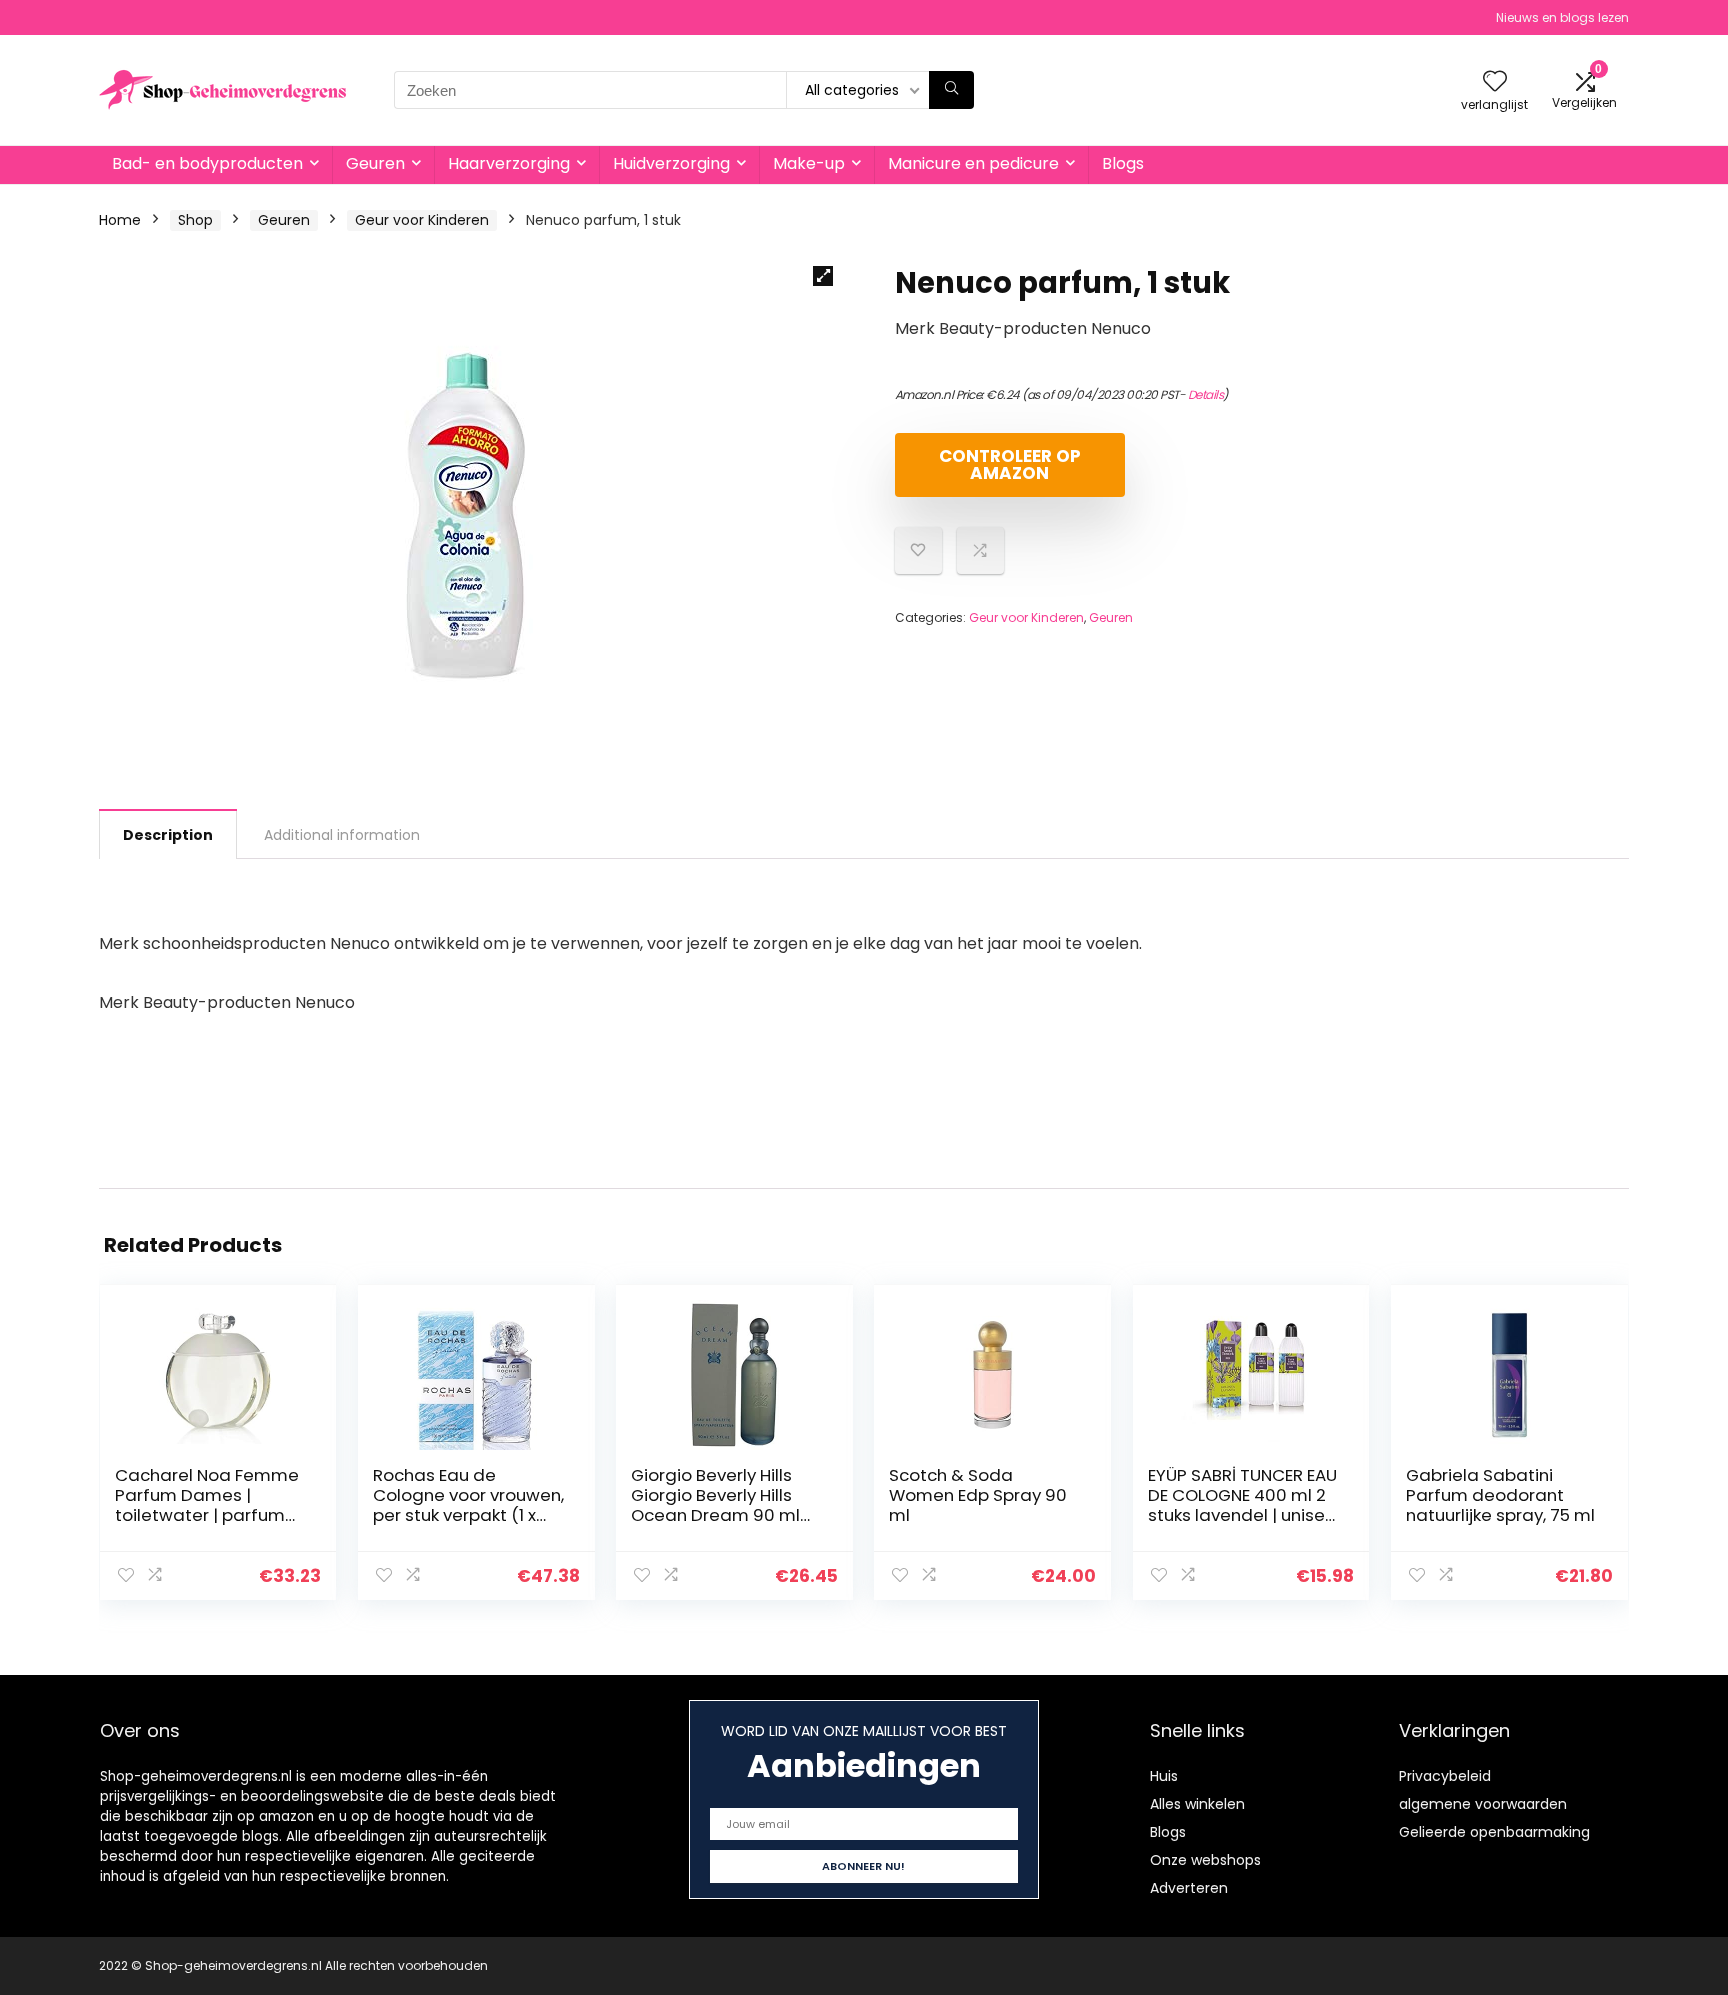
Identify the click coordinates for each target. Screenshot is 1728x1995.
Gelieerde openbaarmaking (1494, 1832)
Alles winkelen (1197, 1804)
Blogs (1123, 163)
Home (120, 220)
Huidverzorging (671, 163)
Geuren (375, 163)
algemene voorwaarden (1483, 1804)
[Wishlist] (1495, 82)
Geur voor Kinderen (422, 220)
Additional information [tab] (342, 835)
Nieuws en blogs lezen (1562, 17)
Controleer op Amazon (1010, 464)
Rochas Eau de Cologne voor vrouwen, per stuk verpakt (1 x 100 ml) (468, 1505)
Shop (195, 220)
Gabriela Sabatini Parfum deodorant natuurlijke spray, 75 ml (1500, 1495)
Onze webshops (1205, 1860)
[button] (823, 276)
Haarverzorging (509, 163)
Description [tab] (168, 835)
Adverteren (1189, 1888)
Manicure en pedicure (973, 163)
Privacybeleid (1445, 1776)
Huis (1164, 1776)
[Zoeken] (951, 90)
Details (1206, 394)
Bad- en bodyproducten (207, 163)
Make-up (809, 163)
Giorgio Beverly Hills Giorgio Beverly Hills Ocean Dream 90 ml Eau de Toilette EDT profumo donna (715, 1515)
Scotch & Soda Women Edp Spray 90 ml (978, 1495)
